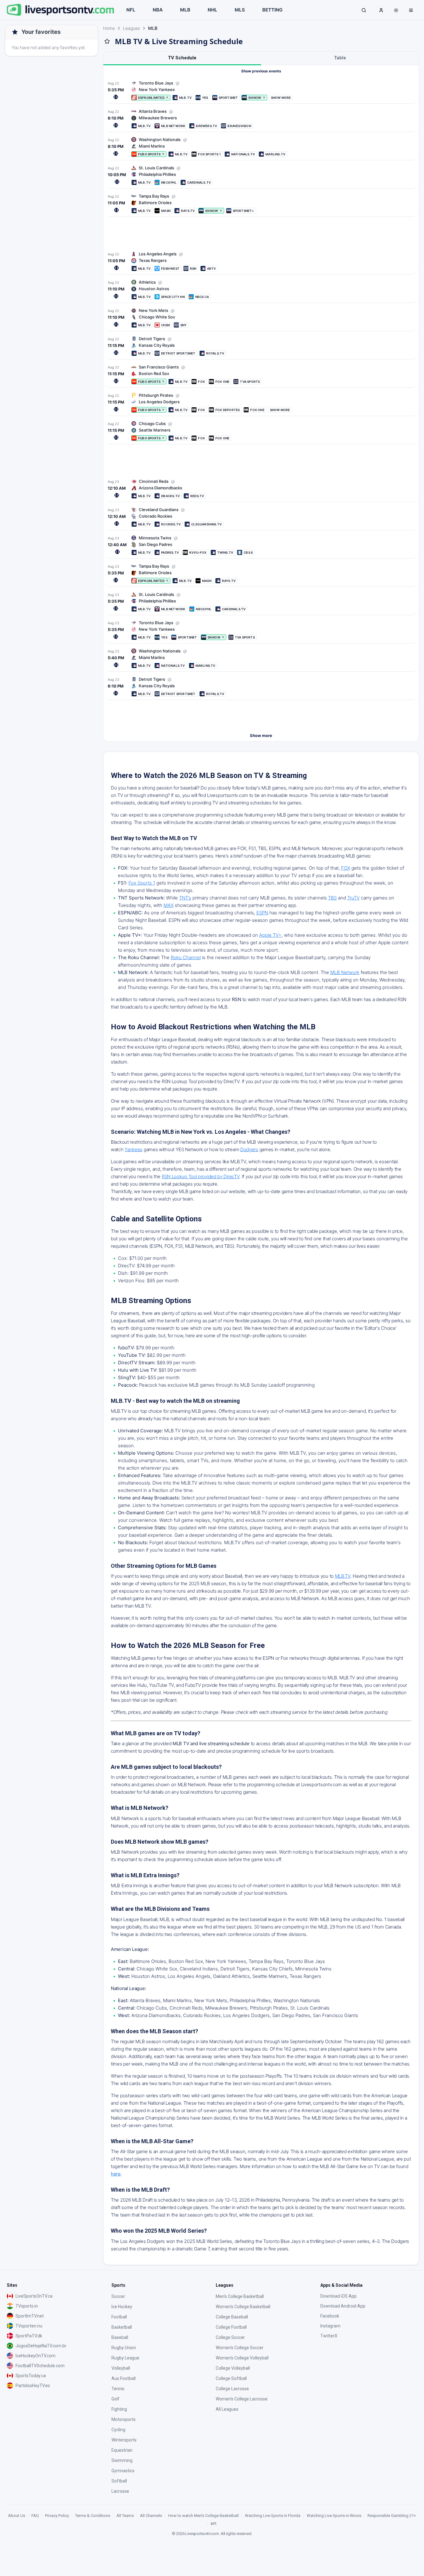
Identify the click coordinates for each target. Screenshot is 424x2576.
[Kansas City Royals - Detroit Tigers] (261, 346)
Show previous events (261, 71)
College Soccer (230, 2337)
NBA (158, 10)
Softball (119, 2481)
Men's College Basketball (240, 2296)
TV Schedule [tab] (182, 58)
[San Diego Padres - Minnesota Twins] (261, 545)
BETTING (272, 10)
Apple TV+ (270, 935)
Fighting (119, 2409)
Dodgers (249, 1149)
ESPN (262, 913)
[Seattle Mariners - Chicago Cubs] (261, 431)
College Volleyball (233, 2368)
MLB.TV (343, 1576)
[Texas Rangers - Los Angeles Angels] (261, 261)
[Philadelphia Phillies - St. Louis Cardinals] (261, 175)
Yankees (133, 1149)
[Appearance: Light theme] (396, 10)
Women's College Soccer (240, 2348)
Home (109, 28)
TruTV (354, 898)
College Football (231, 2327)
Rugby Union (124, 2348)
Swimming (122, 2460)
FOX (346, 868)
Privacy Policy (57, 2516)
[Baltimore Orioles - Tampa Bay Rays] (261, 203)
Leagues (131, 28)
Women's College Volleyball (242, 2358)
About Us (17, 2516)
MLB (185, 10)
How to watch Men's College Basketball (203, 2516)
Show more (261, 735)
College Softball (231, 2378)
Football (119, 2317)
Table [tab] (340, 58)
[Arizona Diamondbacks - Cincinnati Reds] (261, 489)
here (116, 2174)
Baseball (120, 2337)
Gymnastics (123, 2471)
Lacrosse (120, 2491)
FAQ (35, 2516)
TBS (332, 898)
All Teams (125, 2516)
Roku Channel (186, 957)
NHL (212, 10)
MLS (240, 10)
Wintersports (124, 2440)
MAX (169, 905)
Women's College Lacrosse (242, 2399)
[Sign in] (381, 10)
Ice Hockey (122, 2307)
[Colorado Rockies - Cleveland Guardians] (261, 517)
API (213, 2524)
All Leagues (227, 2409)
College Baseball (232, 2317)
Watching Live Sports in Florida (273, 2516)
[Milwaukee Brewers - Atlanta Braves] (261, 119)
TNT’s (185, 898)
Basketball (122, 2327)
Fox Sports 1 (142, 883)
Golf (115, 2399)
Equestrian (122, 2450)
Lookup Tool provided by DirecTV (205, 1176)
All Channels (151, 2516)
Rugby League (125, 2358)
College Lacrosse (232, 2389)
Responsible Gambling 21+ (392, 2516)
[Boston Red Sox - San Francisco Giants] (261, 374)
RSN (166, 1176)
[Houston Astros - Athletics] (261, 289)
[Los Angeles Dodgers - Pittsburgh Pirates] (261, 403)
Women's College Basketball (243, 2307)
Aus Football (124, 2378)
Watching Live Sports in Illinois (334, 2516)
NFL (131, 10)
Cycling (118, 2430)
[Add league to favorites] (107, 41)
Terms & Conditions (93, 2516)
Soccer (118, 2296)
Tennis (118, 2389)
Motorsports (124, 2419)
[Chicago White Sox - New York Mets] (261, 318)
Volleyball (121, 2368)
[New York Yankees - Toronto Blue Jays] (261, 90)
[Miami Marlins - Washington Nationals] (261, 147)
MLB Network (345, 972)
